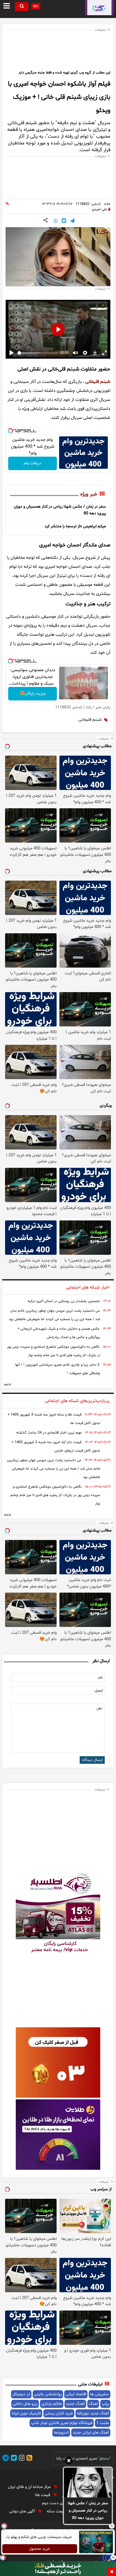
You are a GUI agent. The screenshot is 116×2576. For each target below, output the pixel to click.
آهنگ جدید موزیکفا (93, 2413)
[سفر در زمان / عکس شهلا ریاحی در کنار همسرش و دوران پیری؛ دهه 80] (88, 2483)
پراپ (105, 2404)
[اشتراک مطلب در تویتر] (64, 221)
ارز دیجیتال (21, 2394)
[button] (69, 2461)
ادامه (7, 1385)
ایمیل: (98, 1691)
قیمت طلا (43, 2495)
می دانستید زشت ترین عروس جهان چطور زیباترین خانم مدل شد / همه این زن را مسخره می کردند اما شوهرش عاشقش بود (54, 1315)
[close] (112, 2572)
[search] (22, 7)
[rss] (28, 2459)
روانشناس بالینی (48, 2394)
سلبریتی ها (100, 2394)
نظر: (99, 1709)
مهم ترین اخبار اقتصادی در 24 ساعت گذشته (49, 1433)
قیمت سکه (56, 2511)
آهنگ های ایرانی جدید (91, 2433)
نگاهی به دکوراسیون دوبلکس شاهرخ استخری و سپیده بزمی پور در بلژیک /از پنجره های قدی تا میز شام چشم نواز (54, 1351)
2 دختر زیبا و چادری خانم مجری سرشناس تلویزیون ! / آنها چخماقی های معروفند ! (58, 1369)
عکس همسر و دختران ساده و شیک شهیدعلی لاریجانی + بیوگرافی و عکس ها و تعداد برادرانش (59, 1333)
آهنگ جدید (75, 2404)
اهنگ (93, 2404)
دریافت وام (33, 463)
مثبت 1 (103, 2423)
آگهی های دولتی (23, 2511)
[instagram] (21, 2459)
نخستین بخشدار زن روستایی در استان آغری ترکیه (64, 1301)
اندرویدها (61, 2433)
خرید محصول (40, 2549)
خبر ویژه (89, 494)
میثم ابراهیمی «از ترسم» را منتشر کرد (75, 526)
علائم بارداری (52, 2404)
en (36, 6)
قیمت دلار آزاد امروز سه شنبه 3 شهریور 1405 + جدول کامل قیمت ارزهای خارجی (56, 1447)
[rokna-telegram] (6, 2459)
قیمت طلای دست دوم (60, 2503)
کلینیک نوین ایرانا (26, 2413)
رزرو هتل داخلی (25, 2404)
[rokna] (99, 8)
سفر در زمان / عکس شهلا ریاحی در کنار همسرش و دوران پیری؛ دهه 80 (88, 2511)
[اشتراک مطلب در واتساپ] (56, 221)
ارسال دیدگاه (92, 1760)
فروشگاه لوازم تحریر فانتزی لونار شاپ (62, 2423)
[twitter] (13, 2459)
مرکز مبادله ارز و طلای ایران (30, 2487)
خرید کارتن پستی (59, 2413)
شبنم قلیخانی (98, 382)
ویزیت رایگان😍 (33, 694)
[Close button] (112, 2526)
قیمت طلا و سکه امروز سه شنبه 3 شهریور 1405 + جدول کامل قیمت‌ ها (54, 1419)
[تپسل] (10, 431)
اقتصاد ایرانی (76, 2394)
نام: (100, 1678)
